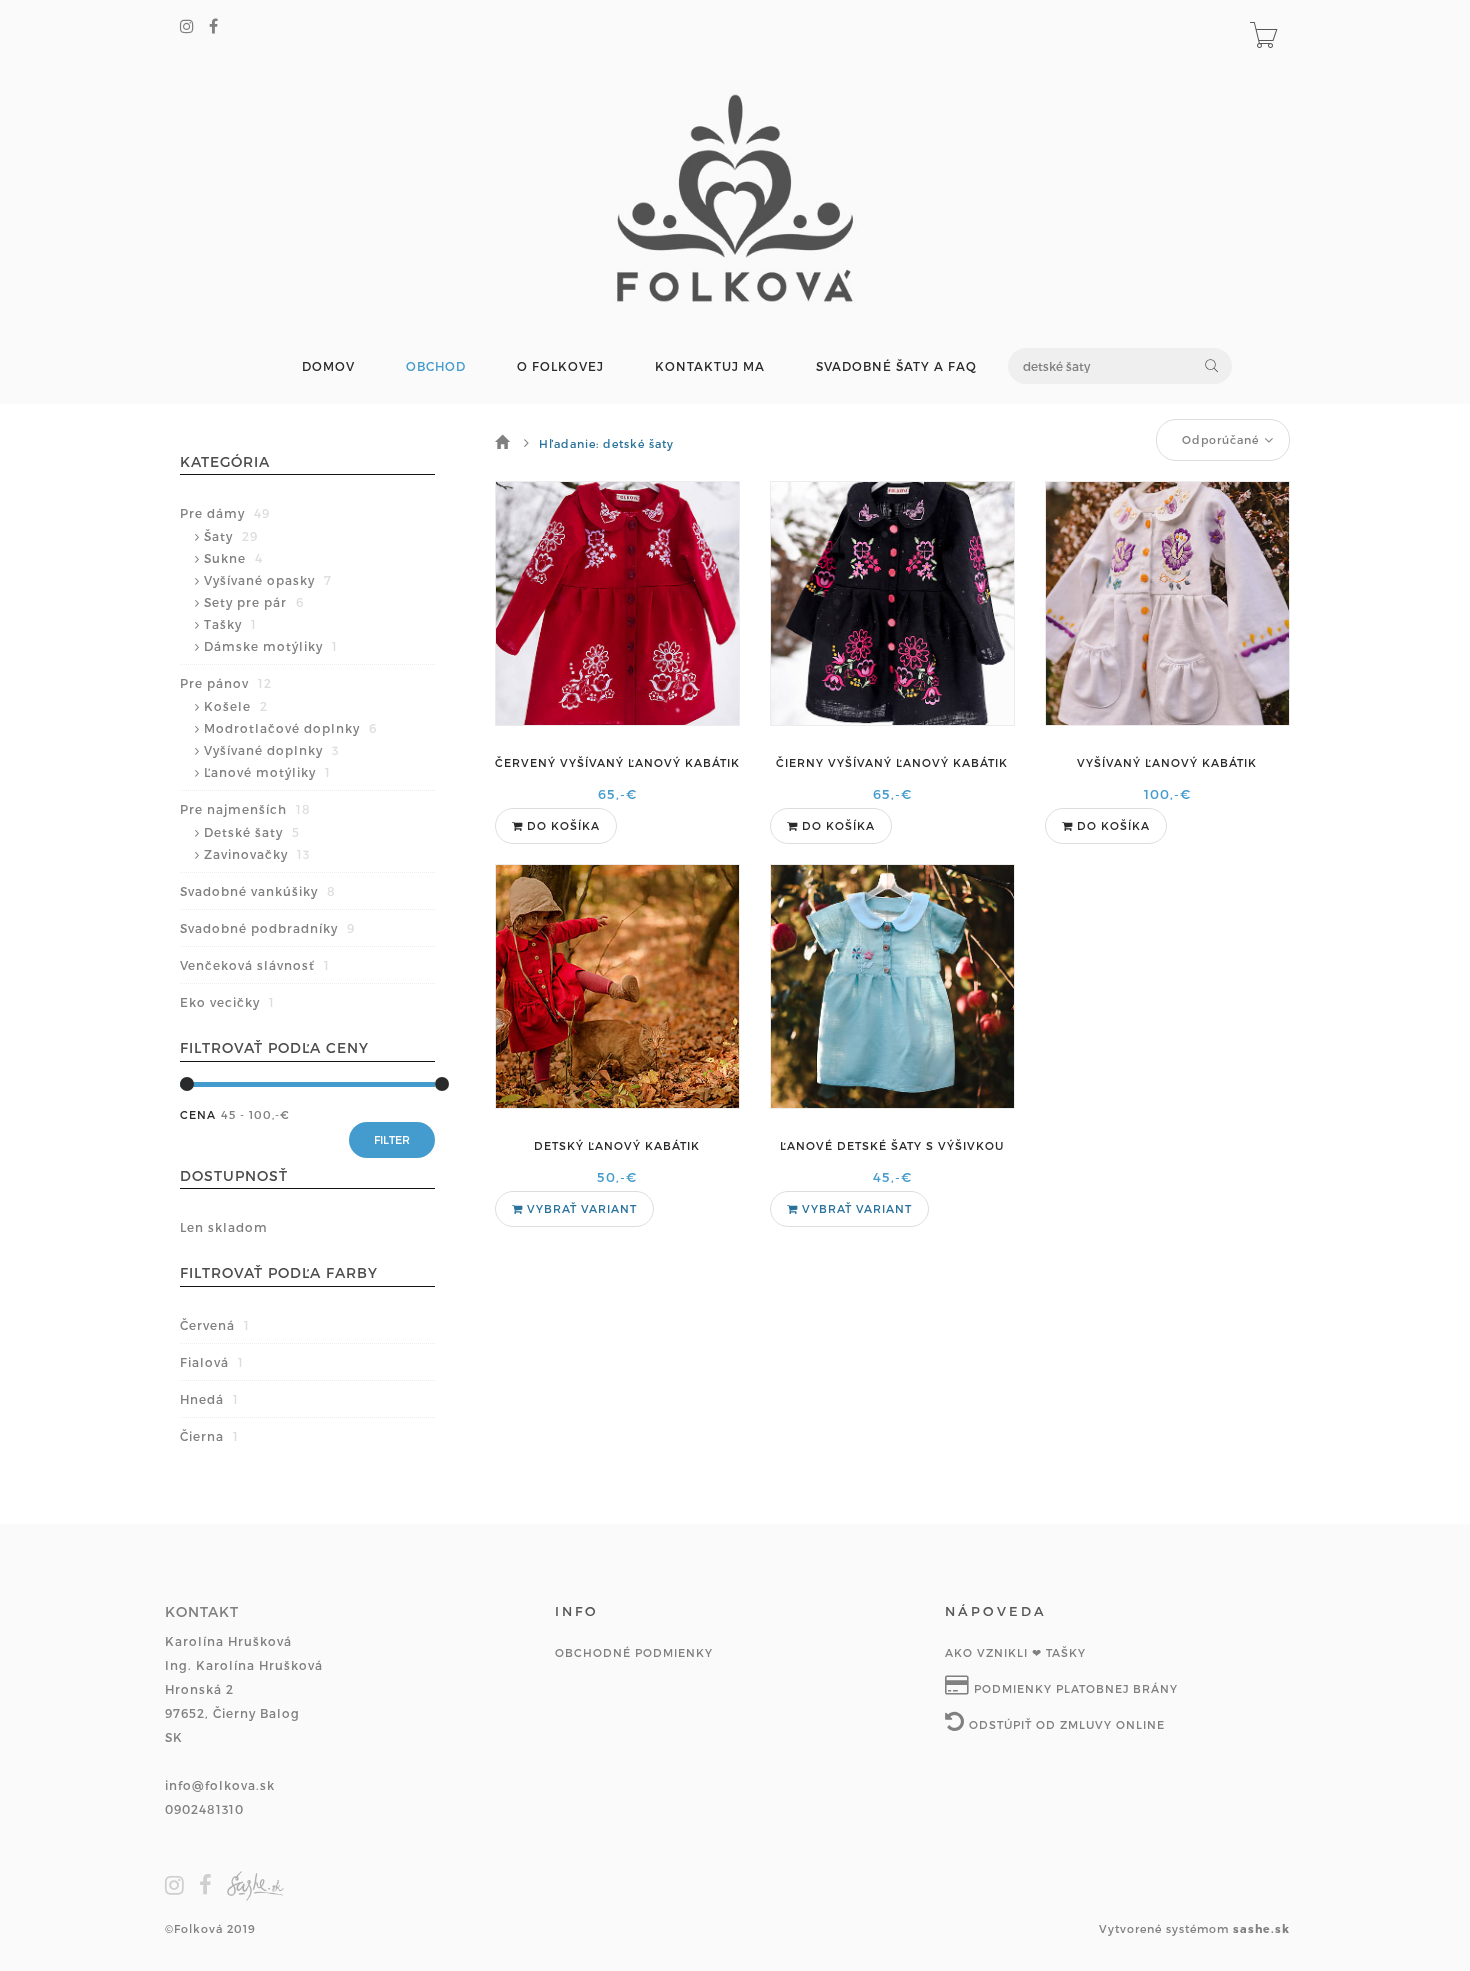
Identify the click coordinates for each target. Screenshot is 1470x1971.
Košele (236, 706)
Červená (215, 1325)
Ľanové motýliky (267, 772)
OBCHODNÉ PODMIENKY (634, 1652)
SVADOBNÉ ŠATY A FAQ (896, 366)
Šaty (231, 536)
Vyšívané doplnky (271, 750)
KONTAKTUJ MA (710, 366)
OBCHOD (436, 366)
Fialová (212, 1362)
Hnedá (209, 1399)
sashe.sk (1261, 1928)
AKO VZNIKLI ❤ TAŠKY (1015, 1652)
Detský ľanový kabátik (617, 1145)
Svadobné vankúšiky (258, 891)
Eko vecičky (227, 1002)
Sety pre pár (254, 602)
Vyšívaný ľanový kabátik (1167, 762)
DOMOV (328, 366)
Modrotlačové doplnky (290, 728)
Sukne (233, 558)
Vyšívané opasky (268, 580)
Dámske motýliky (271, 646)
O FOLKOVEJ (560, 366)
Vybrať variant (580, 1208)
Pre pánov (226, 683)
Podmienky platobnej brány (1074, 1688)
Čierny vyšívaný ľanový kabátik (892, 762)
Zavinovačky (257, 854)
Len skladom (224, 1227)
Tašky (230, 624)
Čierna (209, 1436)
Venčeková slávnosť (255, 965)
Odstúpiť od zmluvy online (1065, 1724)
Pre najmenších (245, 809)
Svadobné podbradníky (267, 928)
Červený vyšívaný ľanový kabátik (617, 762)
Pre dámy (225, 513)
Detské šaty (252, 832)
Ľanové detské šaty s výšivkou (892, 1145)
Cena (198, 1114)
